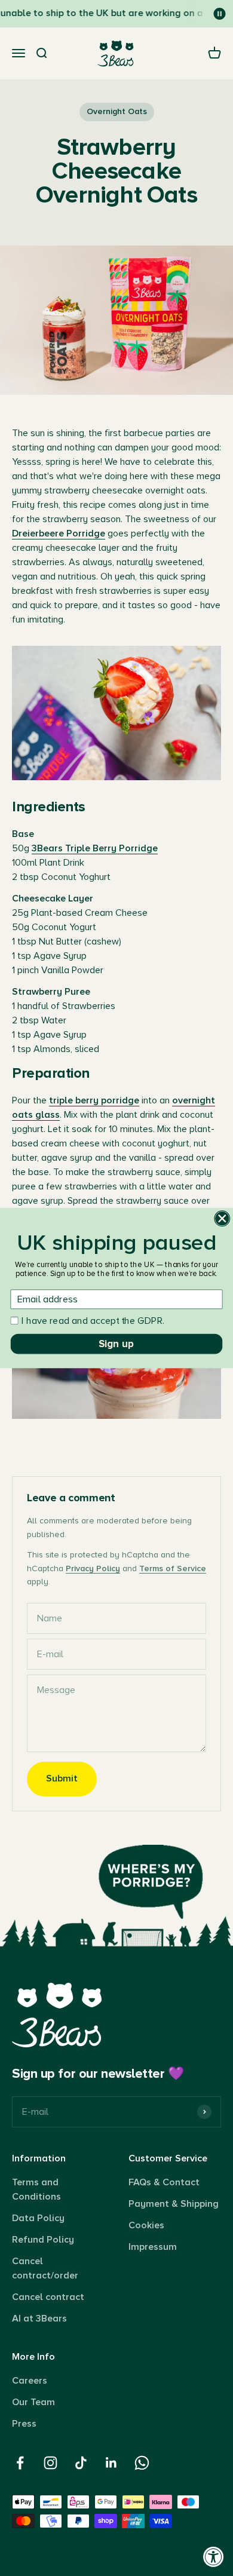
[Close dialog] (222, 1219)
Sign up (116, 1344)
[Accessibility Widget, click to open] (214, 2557)
